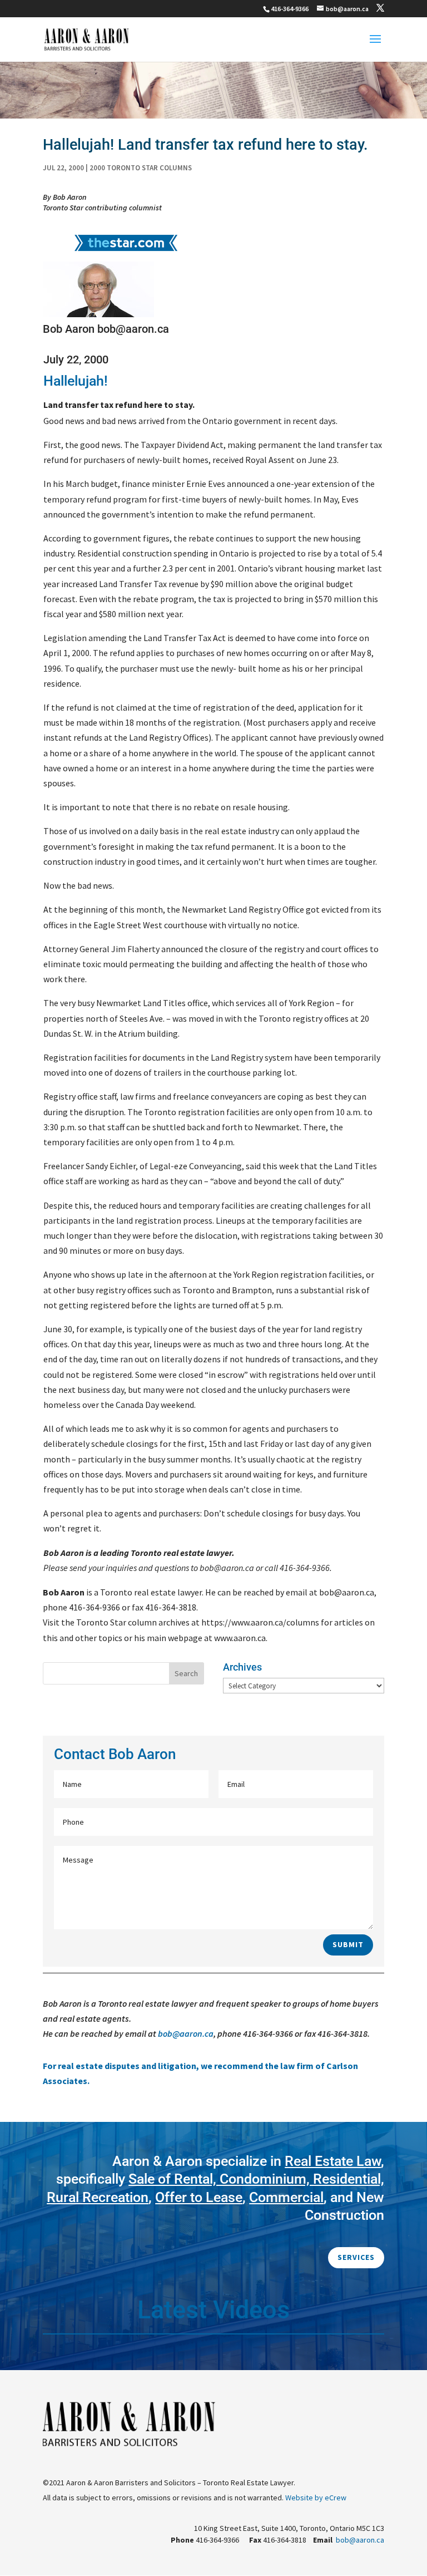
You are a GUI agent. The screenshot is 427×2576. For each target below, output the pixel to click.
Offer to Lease (199, 2197)
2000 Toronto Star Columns (141, 168)
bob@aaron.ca (186, 2033)
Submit (348, 1944)
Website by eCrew (316, 2498)
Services (356, 2257)
